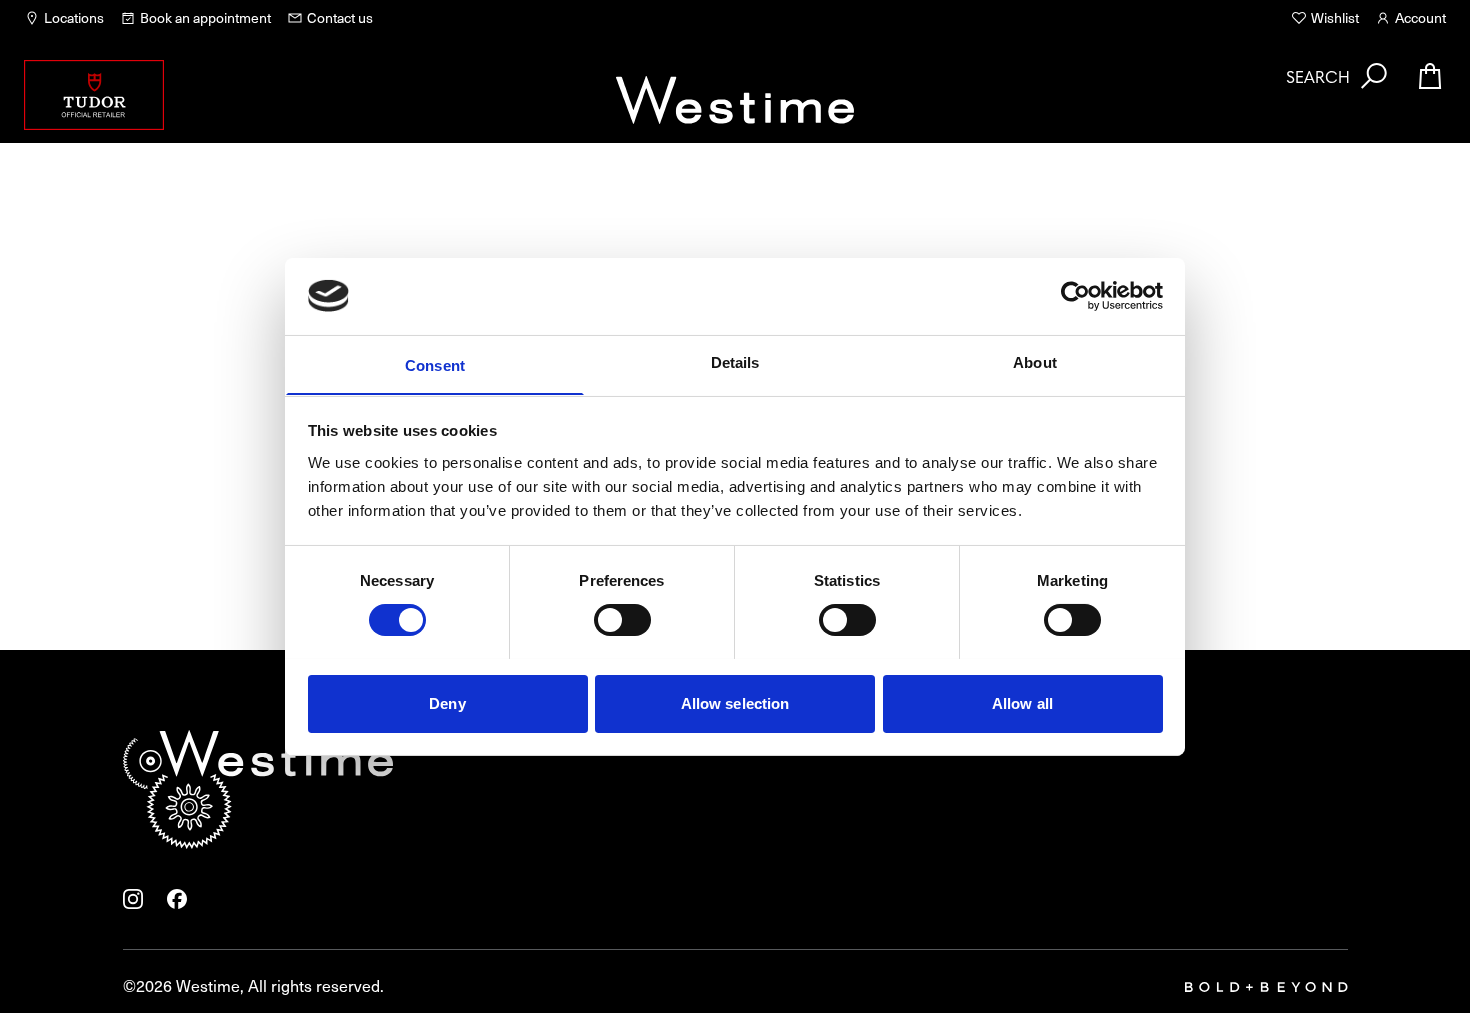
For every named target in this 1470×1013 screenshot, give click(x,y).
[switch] (622, 620)
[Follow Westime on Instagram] (133, 899)
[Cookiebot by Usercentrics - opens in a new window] (1075, 296)
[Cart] (1430, 76)
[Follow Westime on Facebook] (177, 899)
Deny (447, 702)
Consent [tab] (435, 364)
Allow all (1022, 702)
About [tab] (1035, 361)
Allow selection (735, 702)
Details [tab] (735, 361)
